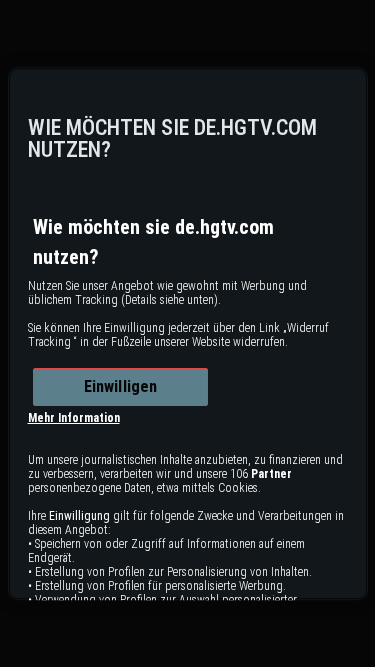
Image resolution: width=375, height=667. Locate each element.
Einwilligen (121, 386)
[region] (188, 334)
